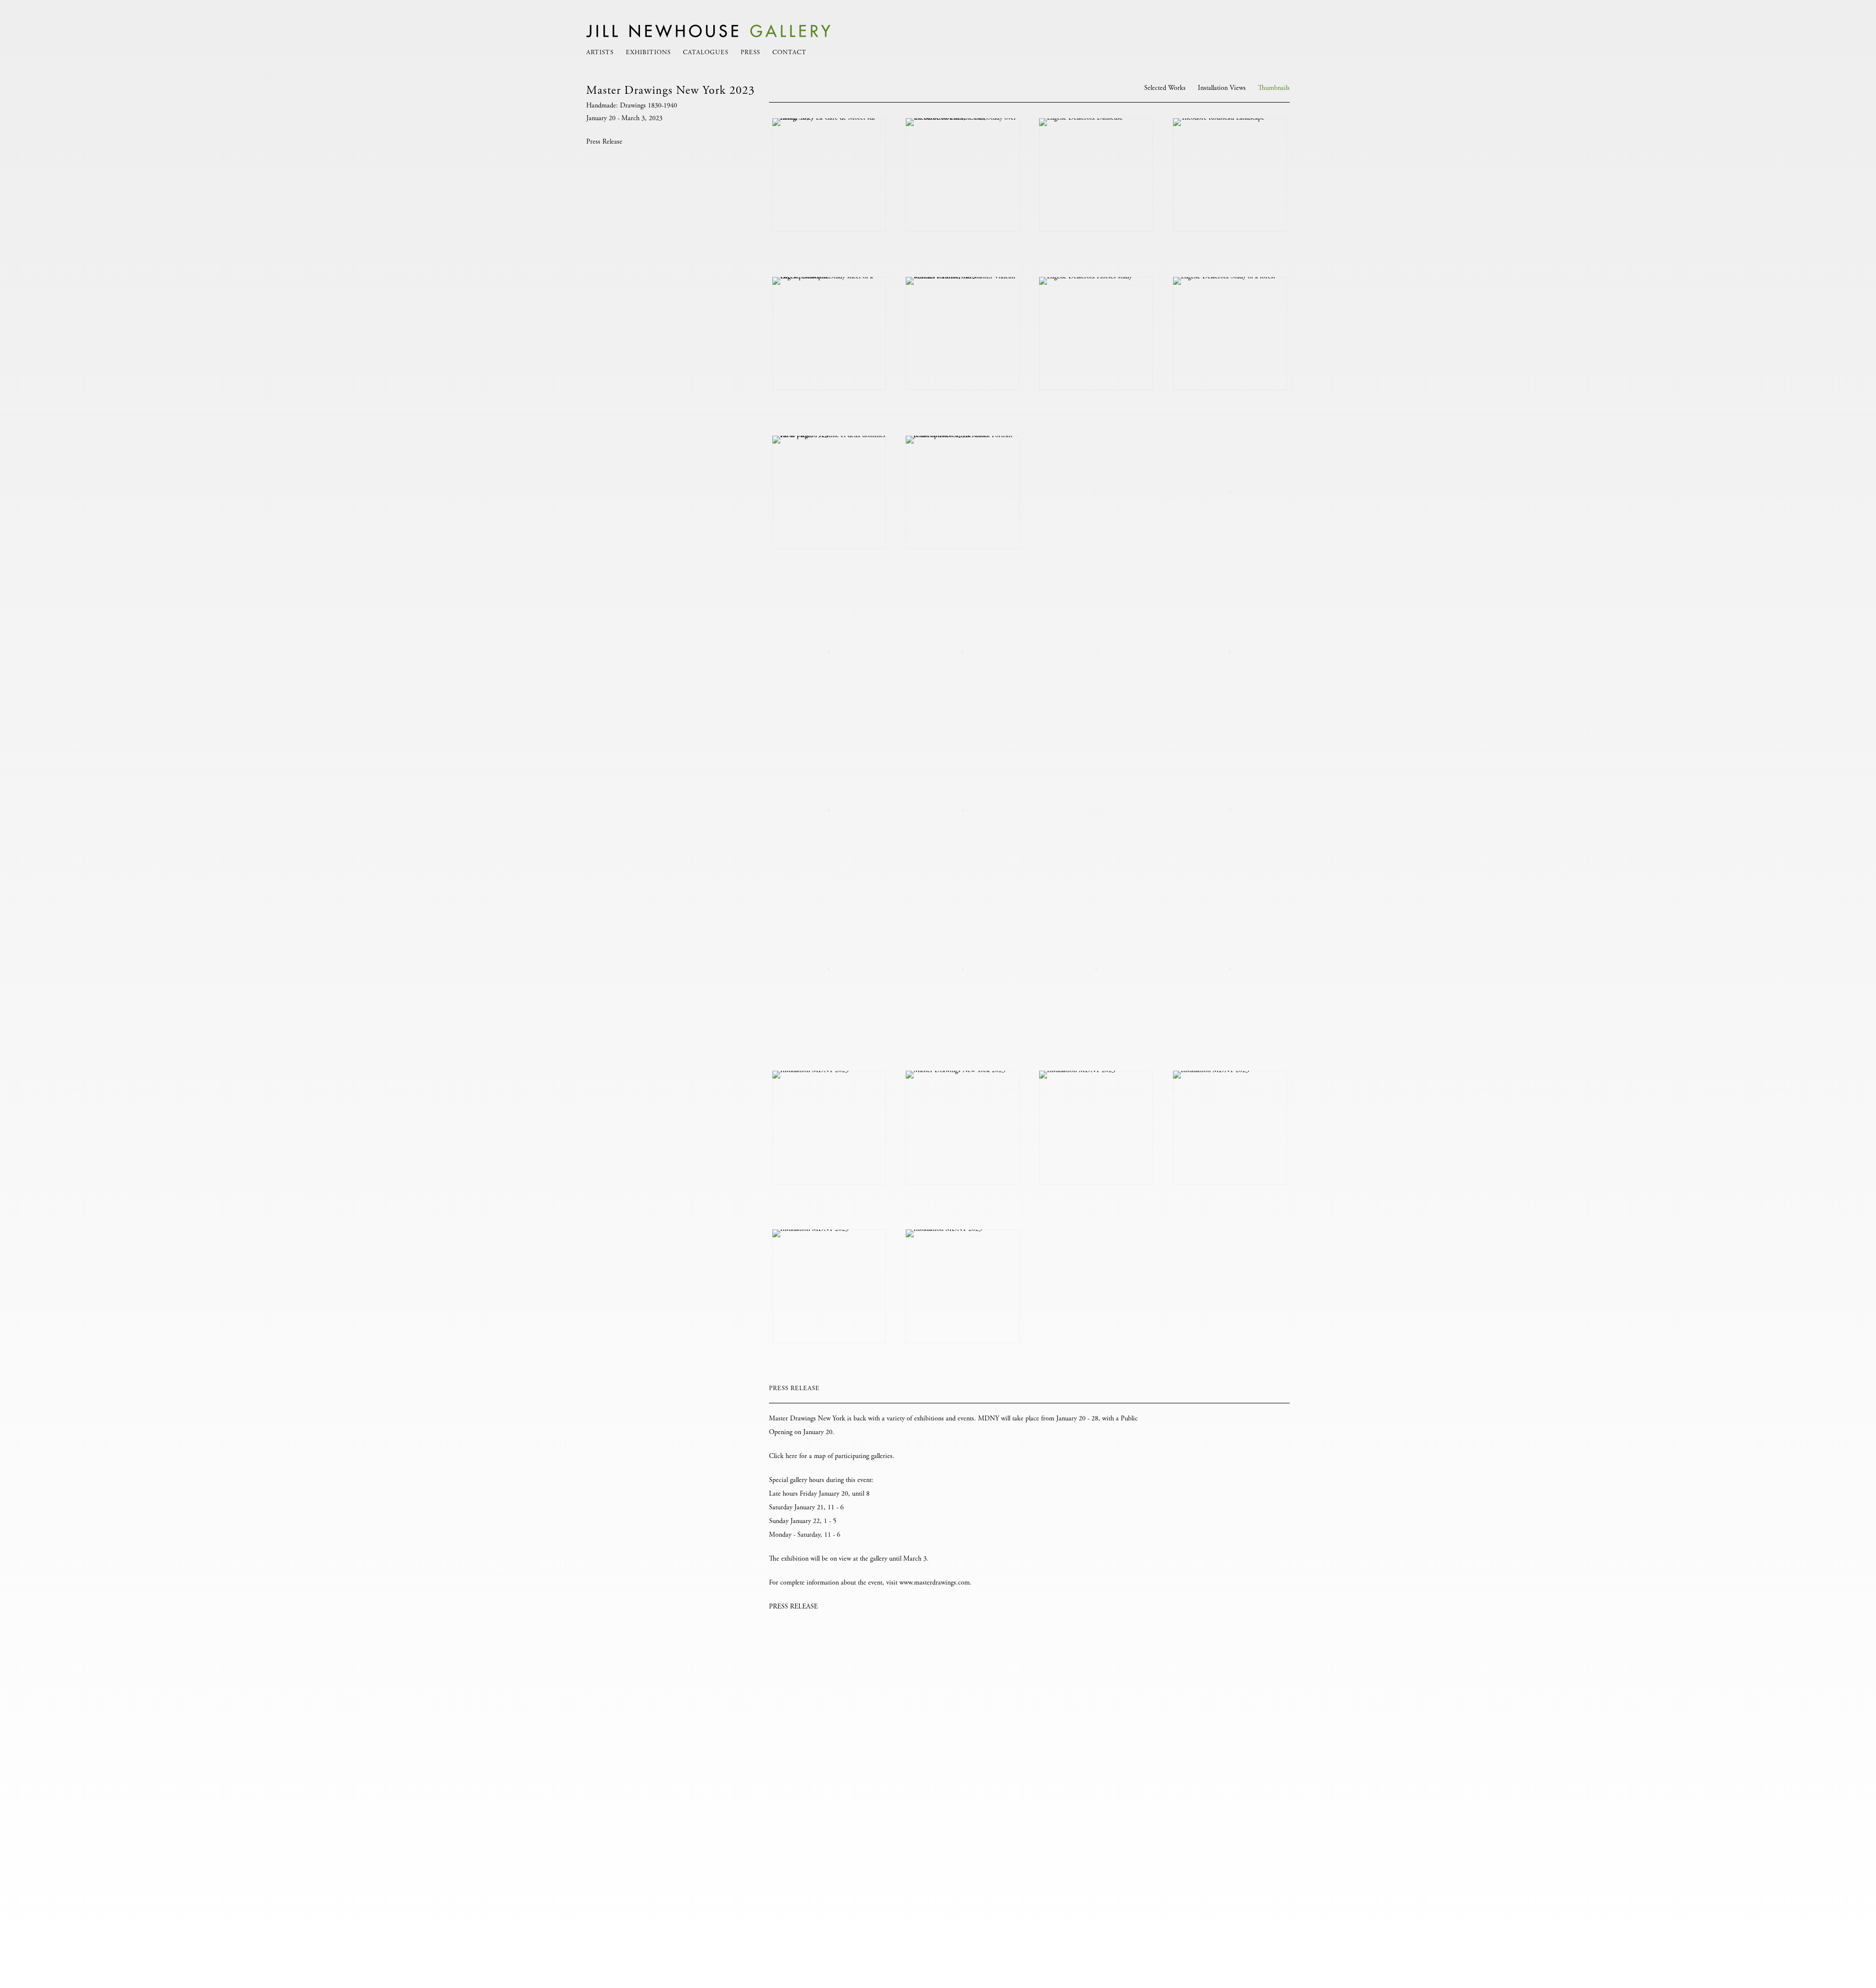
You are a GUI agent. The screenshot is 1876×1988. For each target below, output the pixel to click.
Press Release (604, 142)
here (791, 1457)
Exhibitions (648, 53)
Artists (600, 53)
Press (750, 53)
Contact (789, 53)
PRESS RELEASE (793, 1607)
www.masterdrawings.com (935, 1583)
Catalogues (706, 53)
